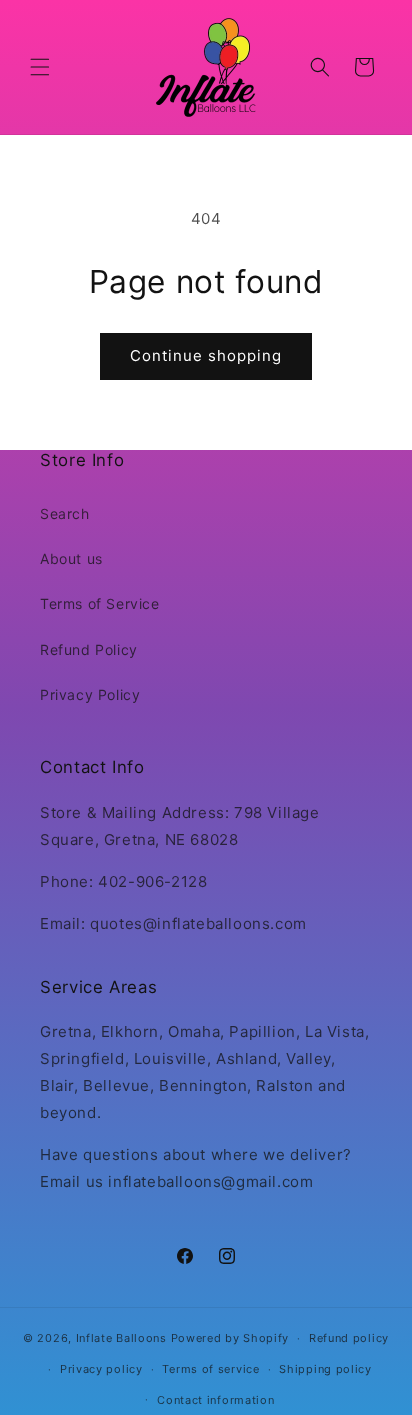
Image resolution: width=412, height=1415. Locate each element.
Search (65, 513)
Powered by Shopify (230, 1338)
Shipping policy (325, 1369)
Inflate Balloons (121, 1338)
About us (71, 558)
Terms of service (210, 1369)
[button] (40, 67)
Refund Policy (89, 649)
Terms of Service (100, 603)
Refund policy (349, 1338)
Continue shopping (206, 355)
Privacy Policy (90, 694)
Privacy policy (101, 1369)
